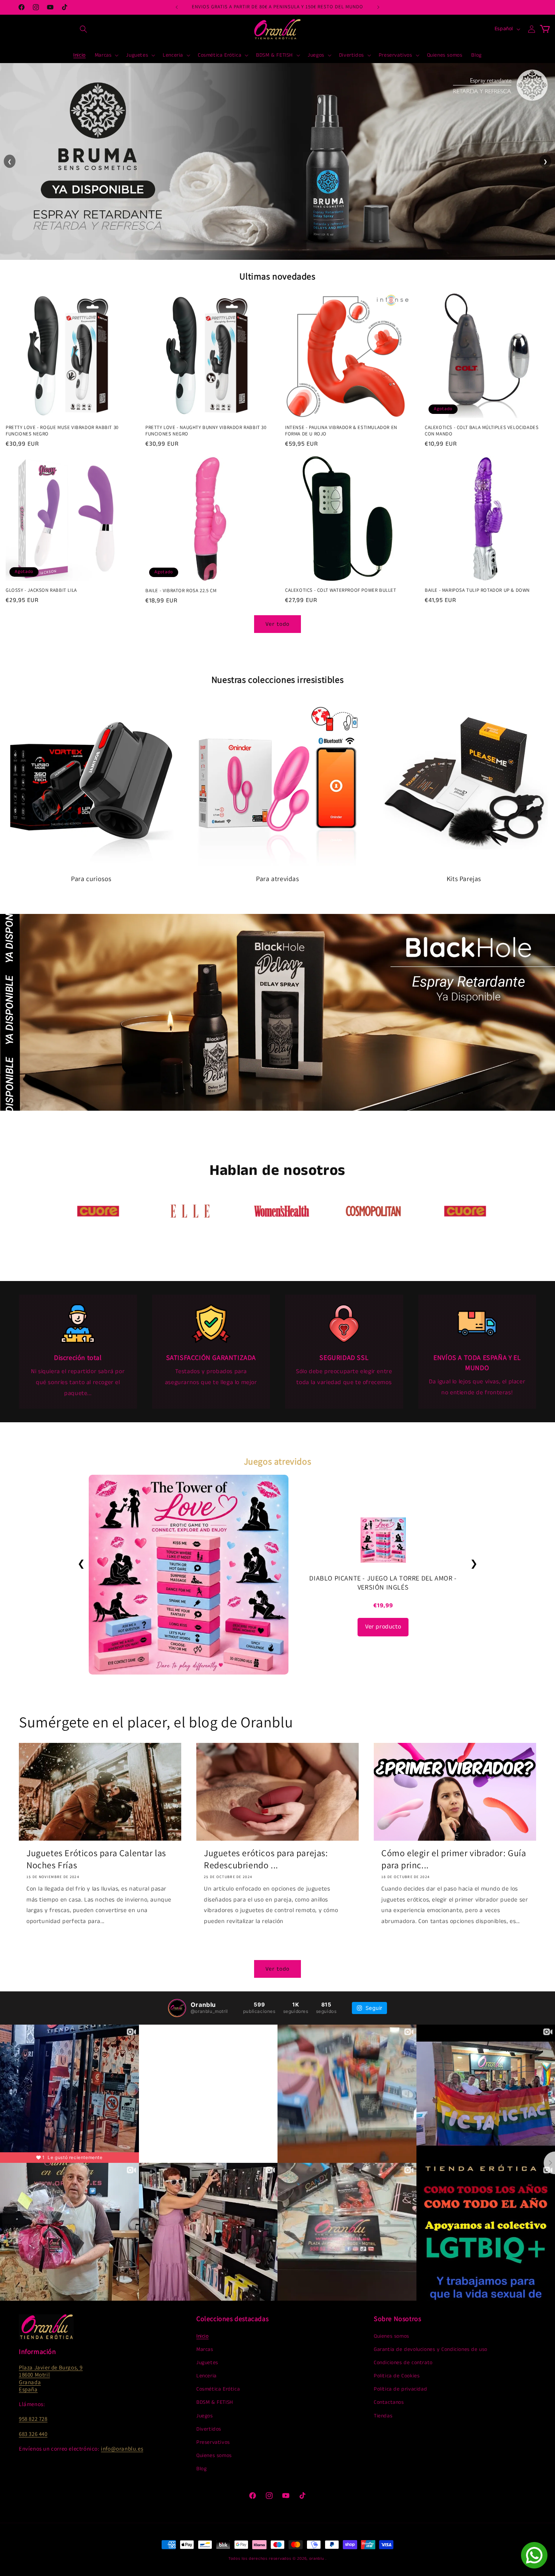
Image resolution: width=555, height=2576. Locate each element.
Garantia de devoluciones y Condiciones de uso (431, 2349)
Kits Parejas (464, 879)
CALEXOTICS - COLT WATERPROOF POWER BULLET (341, 590)
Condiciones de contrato (403, 2363)
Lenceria (207, 2376)
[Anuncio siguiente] (378, 7)
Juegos (205, 2416)
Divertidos (209, 2429)
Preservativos (213, 2442)
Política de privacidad (400, 2389)
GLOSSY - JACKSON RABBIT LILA (41, 590)
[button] (83, 29)
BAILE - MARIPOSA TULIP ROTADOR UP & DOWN (477, 590)
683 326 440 (33, 2434)
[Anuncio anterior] (177, 7)
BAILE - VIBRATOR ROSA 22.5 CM (181, 591)
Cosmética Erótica (218, 2389)
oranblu (317, 2559)
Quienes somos (214, 2456)
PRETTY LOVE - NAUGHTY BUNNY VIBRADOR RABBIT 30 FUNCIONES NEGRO (206, 431)
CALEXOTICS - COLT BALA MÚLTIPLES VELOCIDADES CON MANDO (482, 431)
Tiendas (383, 2416)
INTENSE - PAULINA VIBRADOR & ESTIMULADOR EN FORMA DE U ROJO (341, 431)
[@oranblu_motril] (177, 2008)
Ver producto (383, 1627)
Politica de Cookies (397, 2376)
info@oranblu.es (122, 2449)
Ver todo (277, 624)
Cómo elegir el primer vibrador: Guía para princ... (454, 1859)
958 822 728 (33, 2419)
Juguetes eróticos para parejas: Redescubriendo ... (266, 1859)
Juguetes (207, 2363)
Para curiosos (91, 879)
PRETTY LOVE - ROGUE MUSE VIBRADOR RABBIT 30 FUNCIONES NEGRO (62, 431)
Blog (201, 2469)
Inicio (203, 2336)
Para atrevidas (277, 879)
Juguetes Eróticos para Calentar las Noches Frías (96, 1859)
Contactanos (389, 2402)
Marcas (205, 2349)
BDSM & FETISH (215, 2402)
